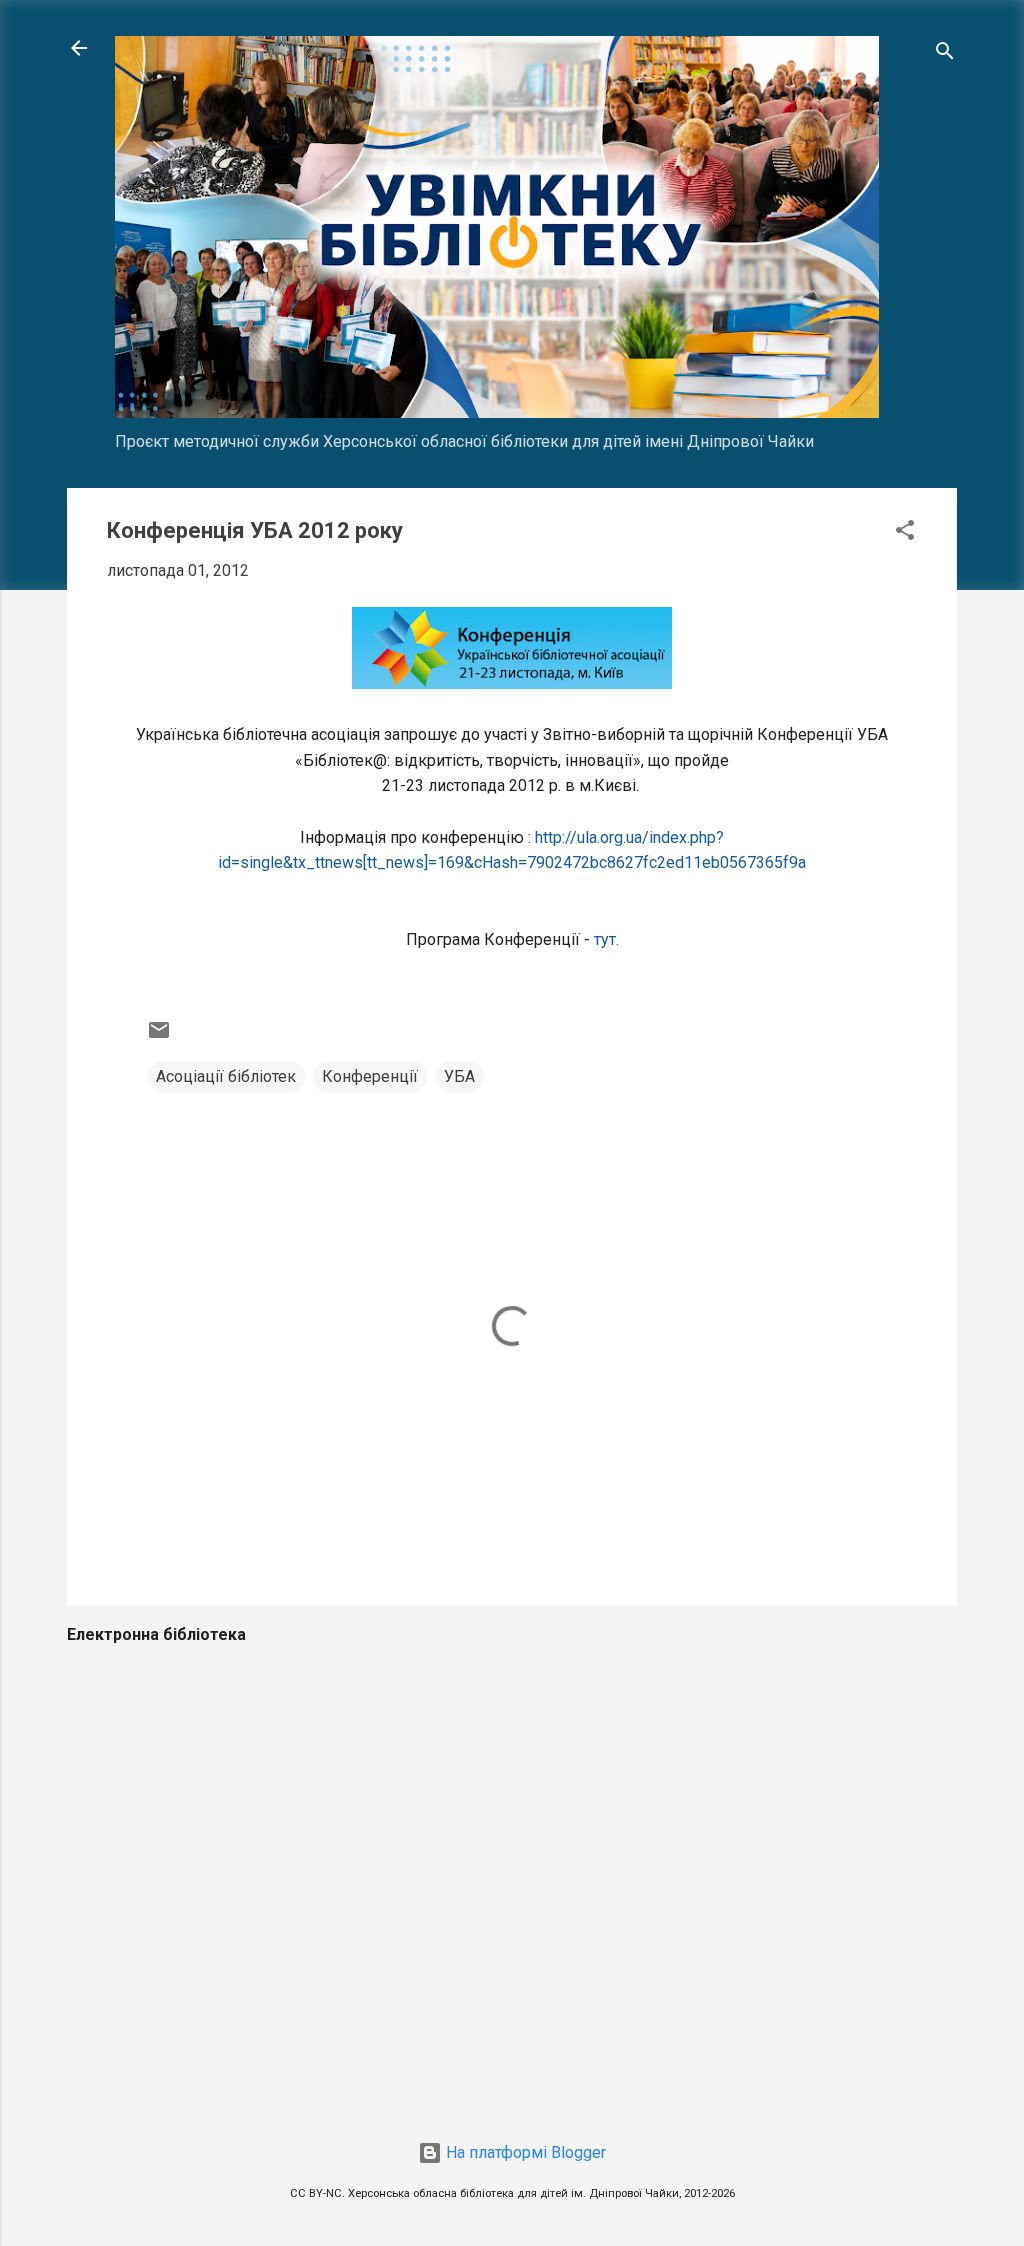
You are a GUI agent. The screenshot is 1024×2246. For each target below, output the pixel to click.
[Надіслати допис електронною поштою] (159, 1036)
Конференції (370, 1076)
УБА (459, 1076)
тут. (606, 939)
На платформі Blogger (524, 2152)
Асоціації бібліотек (226, 1076)
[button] (905, 533)
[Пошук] (945, 54)
